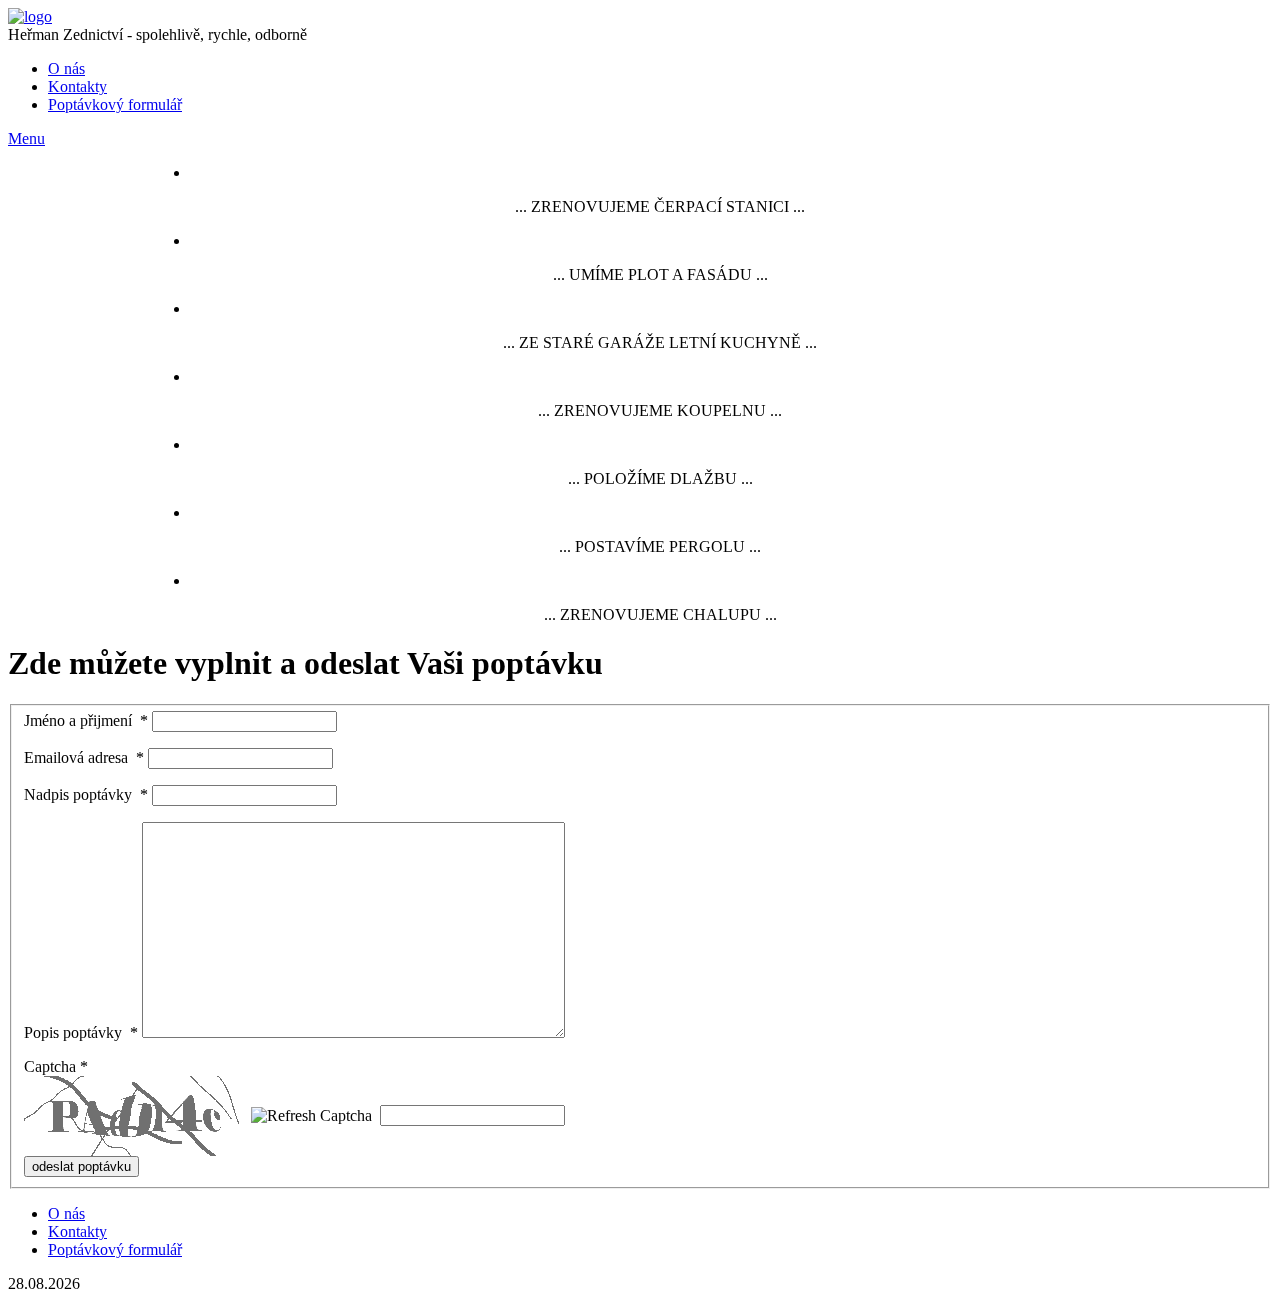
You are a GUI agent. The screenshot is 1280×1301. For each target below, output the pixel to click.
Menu (26, 138)
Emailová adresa (84, 757)
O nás (66, 68)
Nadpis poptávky (86, 794)
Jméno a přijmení (86, 720)
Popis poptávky (81, 1032)
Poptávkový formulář (115, 104)
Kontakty (77, 86)
